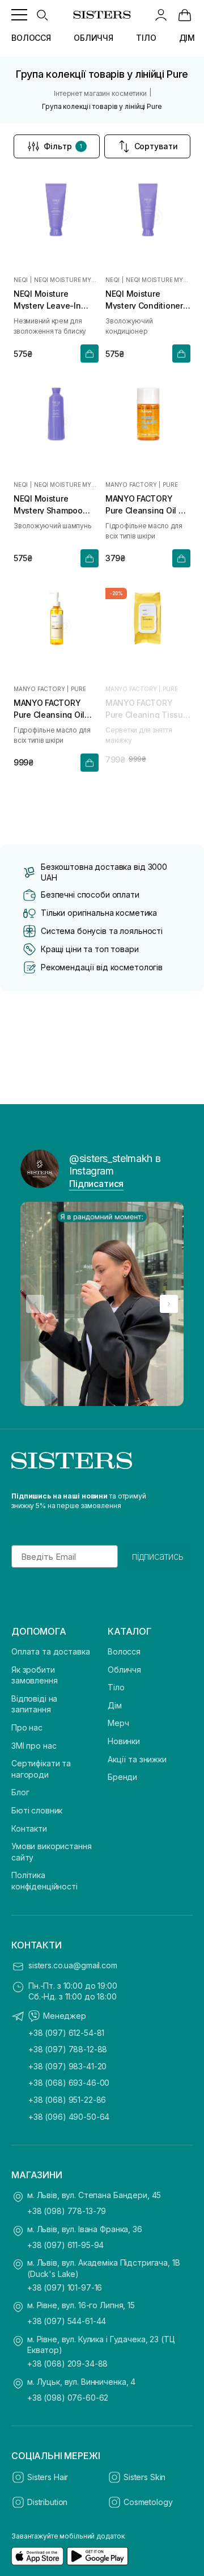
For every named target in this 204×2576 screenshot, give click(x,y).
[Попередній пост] (35, 1304)
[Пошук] (42, 15)
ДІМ (187, 38)
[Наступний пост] (169, 1304)
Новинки (124, 1741)
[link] (185, 15)
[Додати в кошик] (90, 353)
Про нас (27, 1727)
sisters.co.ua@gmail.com (73, 1965)
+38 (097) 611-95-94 (65, 2245)
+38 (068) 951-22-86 (67, 2100)
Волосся (124, 1651)
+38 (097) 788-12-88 (68, 2049)
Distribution (47, 2502)
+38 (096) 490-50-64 (69, 2117)
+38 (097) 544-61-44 (67, 2321)
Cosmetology (148, 2502)
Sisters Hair (48, 2477)
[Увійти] (161, 15)
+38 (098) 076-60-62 (68, 2398)
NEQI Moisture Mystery (66, 280)
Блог (20, 1792)
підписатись (158, 1556)
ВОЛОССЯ (31, 38)
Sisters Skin (144, 2477)
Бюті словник (37, 1810)
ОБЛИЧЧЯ (93, 38)
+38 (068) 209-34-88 (67, 2364)
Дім (115, 1705)
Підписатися (96, 1184)
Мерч (118, 1723)
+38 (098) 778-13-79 (67, 2211)
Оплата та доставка (50, 1651)
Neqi (21, 280)
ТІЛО (146, 38)
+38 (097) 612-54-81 (66, 2033)
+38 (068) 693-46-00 (69, 2083)
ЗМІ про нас (34, 1746)
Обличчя (124, 1670)
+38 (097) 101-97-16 (65, 2287)
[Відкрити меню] (19, 15)
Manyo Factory (131, 485)
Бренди (122, 1777)
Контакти (29, 1828)
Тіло (116, 1687)
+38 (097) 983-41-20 (67, 2066)
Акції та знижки (137, 1759)
